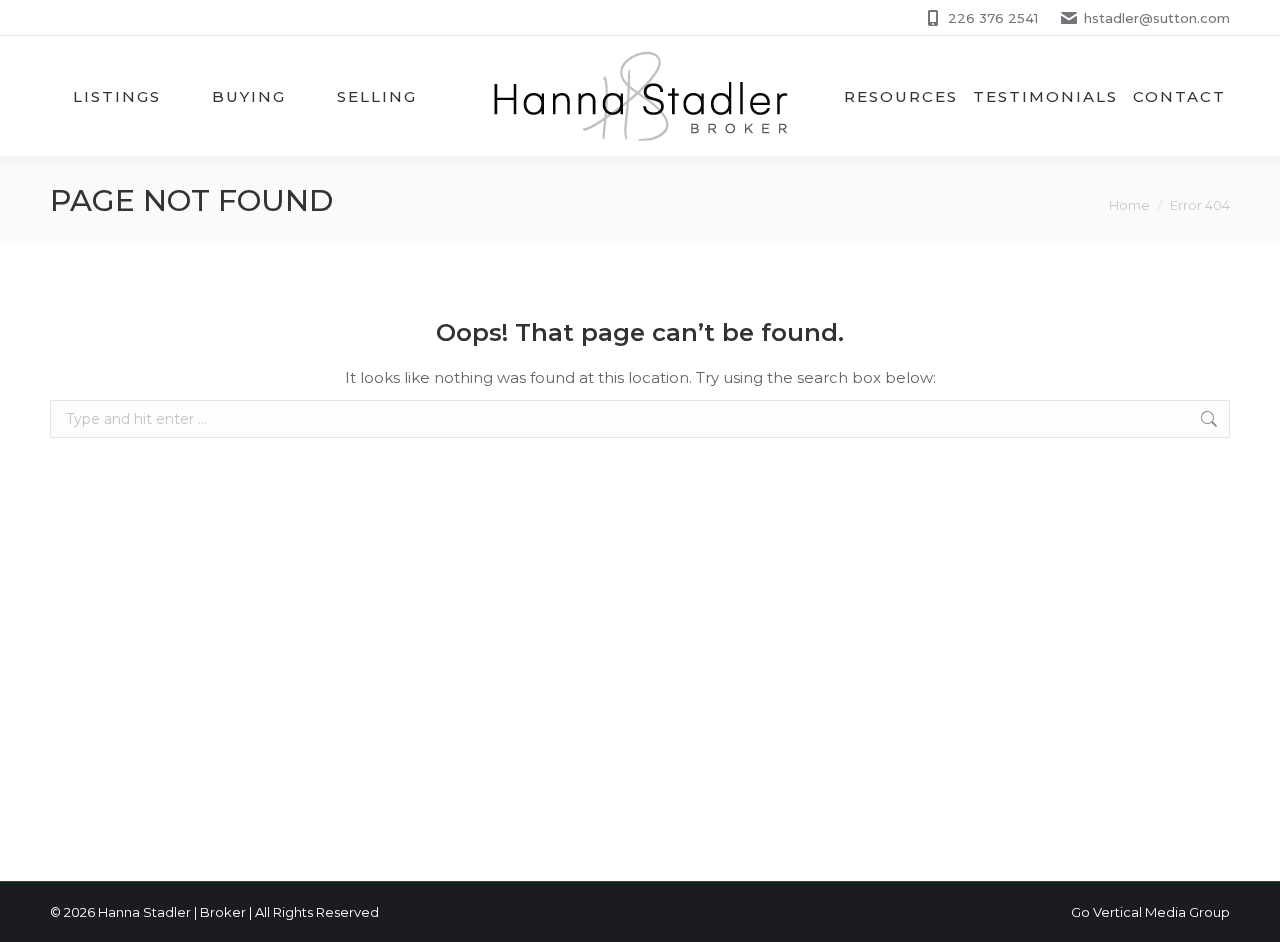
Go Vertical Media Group (1150, 912)
